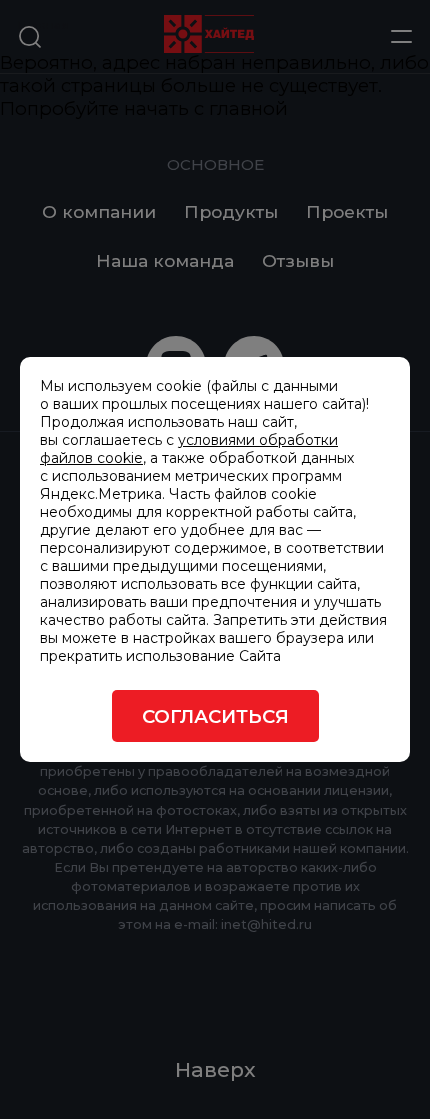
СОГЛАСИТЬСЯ (215, 716)
